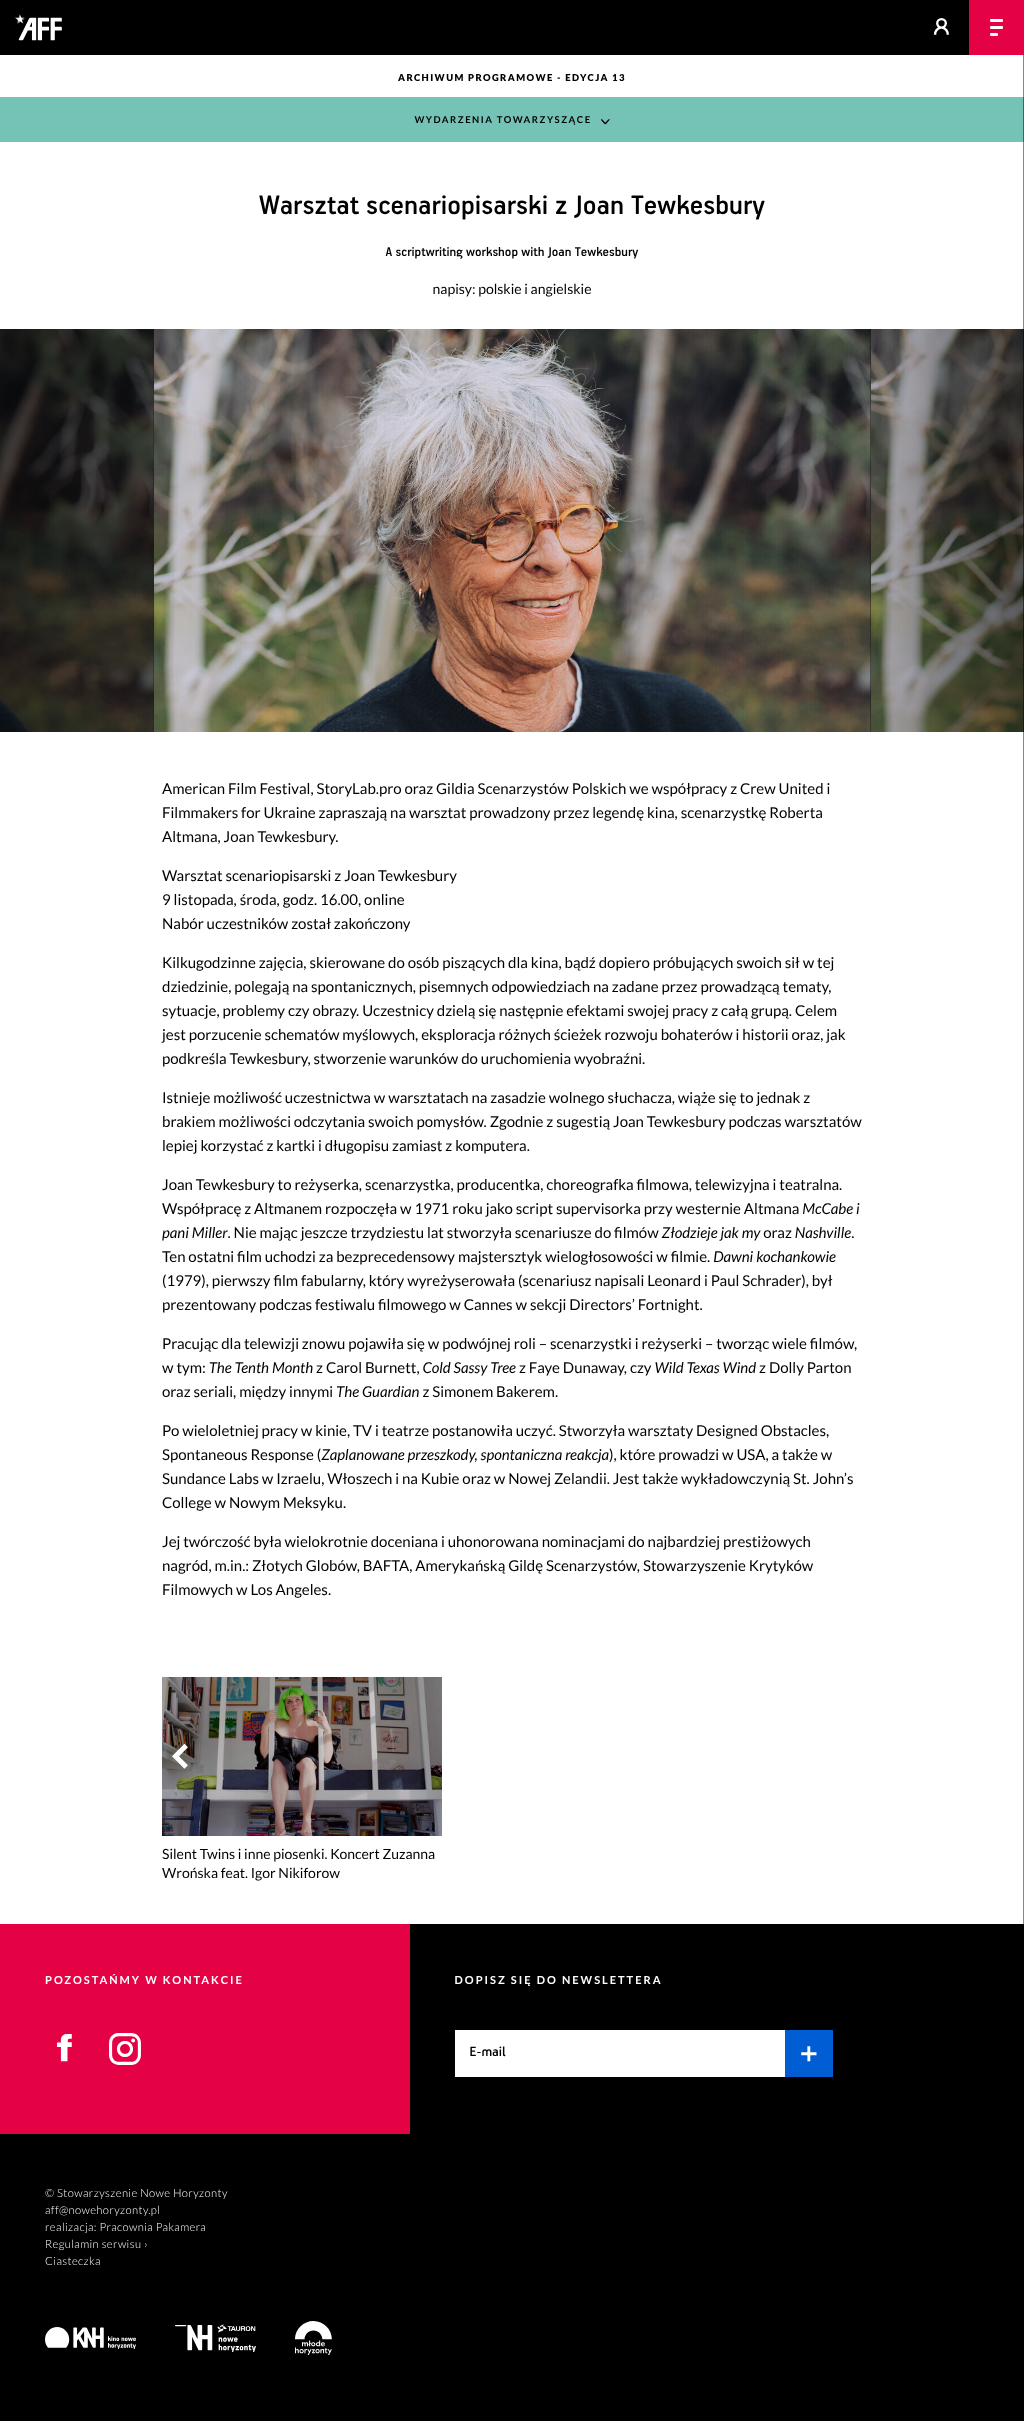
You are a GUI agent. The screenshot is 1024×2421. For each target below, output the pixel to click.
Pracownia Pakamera (152, 2227)
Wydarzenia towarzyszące (502, 120)
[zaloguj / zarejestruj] (941, 27)
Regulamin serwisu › (96, 2244)
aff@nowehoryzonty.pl (102, 2210)
